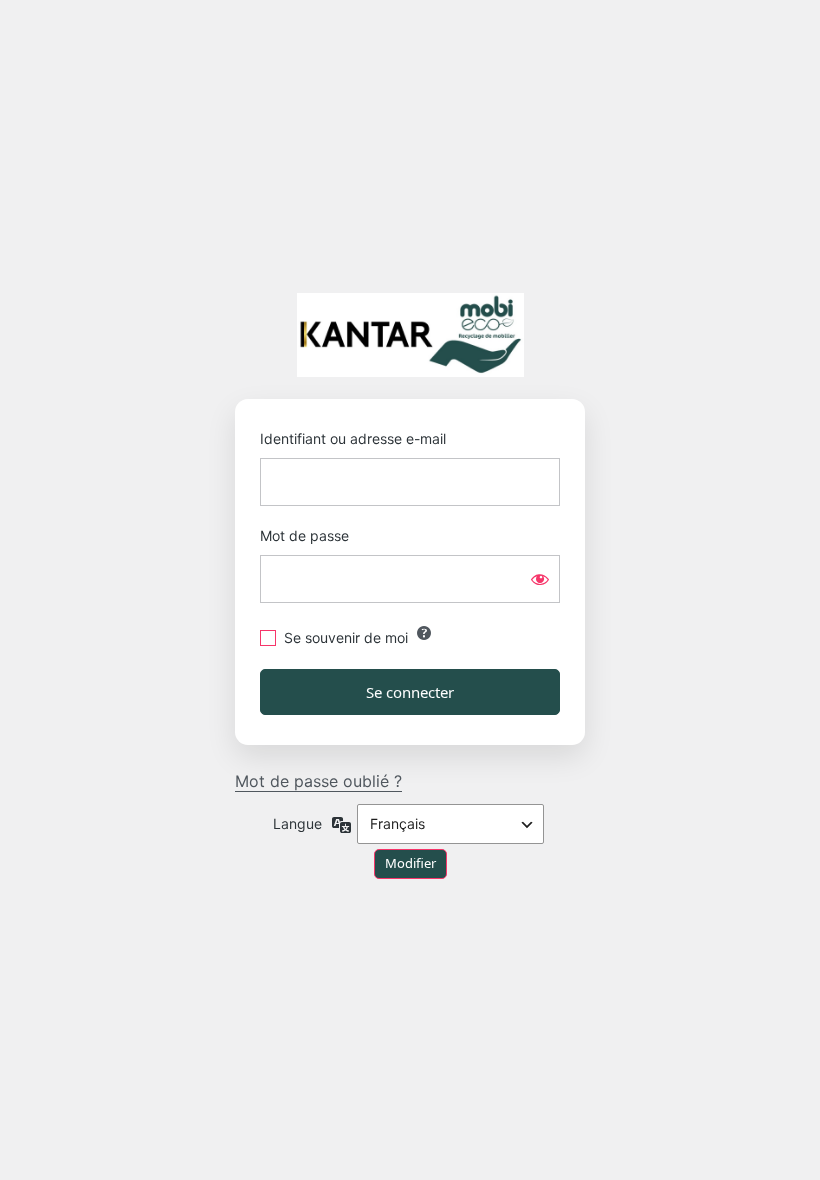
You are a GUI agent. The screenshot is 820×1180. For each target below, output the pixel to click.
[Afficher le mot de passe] (540, 579)
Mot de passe (304, 535)
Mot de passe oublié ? (318, 781)
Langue (297, 823)
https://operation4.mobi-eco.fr (410, 335)
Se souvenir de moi (346, 637)
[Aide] (424, 633)
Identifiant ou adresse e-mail (353, 438)
